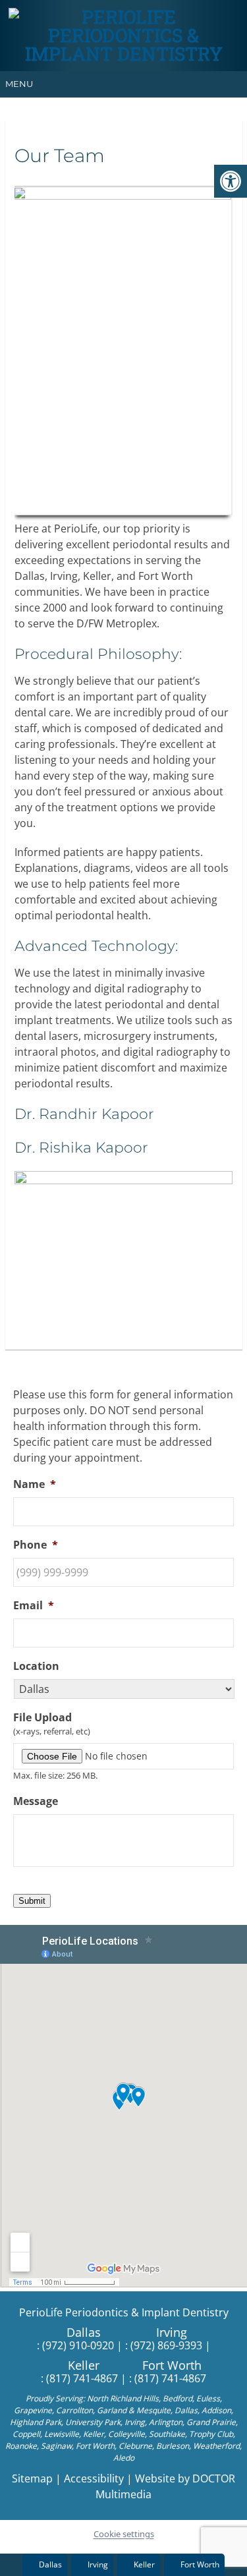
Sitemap (32, 2478)
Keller (84, 2365)
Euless (208, 2398)
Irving (172, 2332)
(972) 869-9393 (166, 2345)
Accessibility (94, 2478)
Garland (112, 2410)
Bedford (178, 2398)
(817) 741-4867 (82, 2378)
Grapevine (33, 2410)
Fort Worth (172, 2365)
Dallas (84, 2332)
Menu (19, 84)
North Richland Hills (123, 2398)
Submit (32, 1901)
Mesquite (153, 2410)
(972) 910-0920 (78, 2345)
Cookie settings (124, 2534)
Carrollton (74, 2410)
